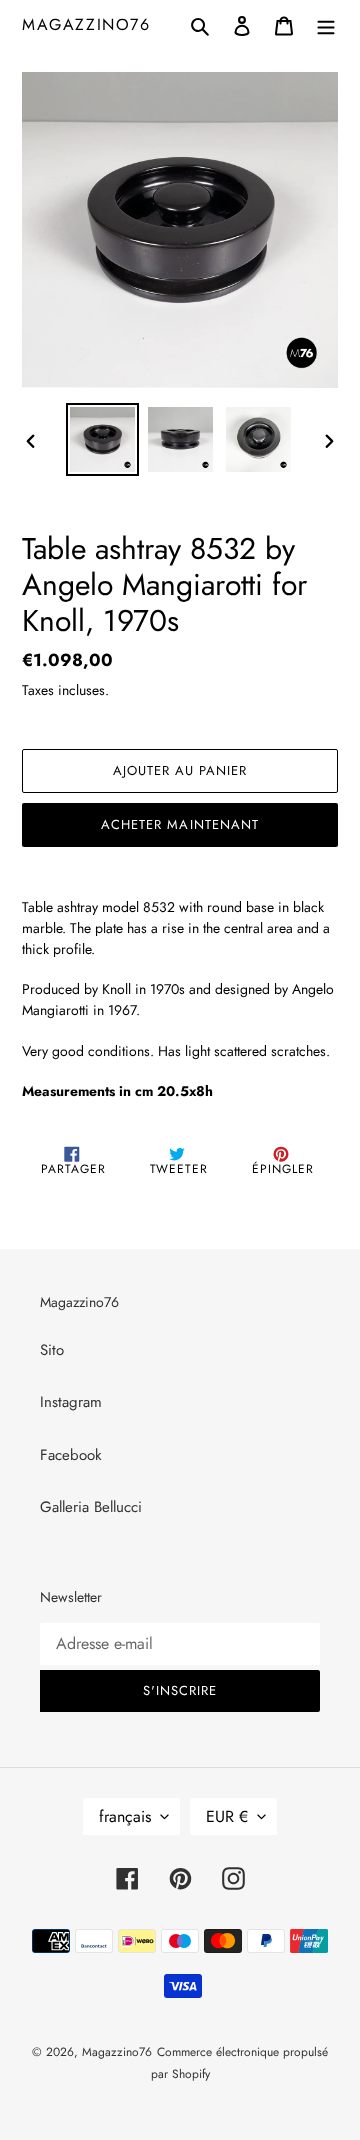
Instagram (71, 1402)
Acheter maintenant (180, 824)
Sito (52, 1350)
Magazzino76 (86, 24)
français (125, 1816)
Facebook (71, 1455)
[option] (102, 439)
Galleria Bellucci (91, 1507)
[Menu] (326, 24)
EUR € (227, 1816)
